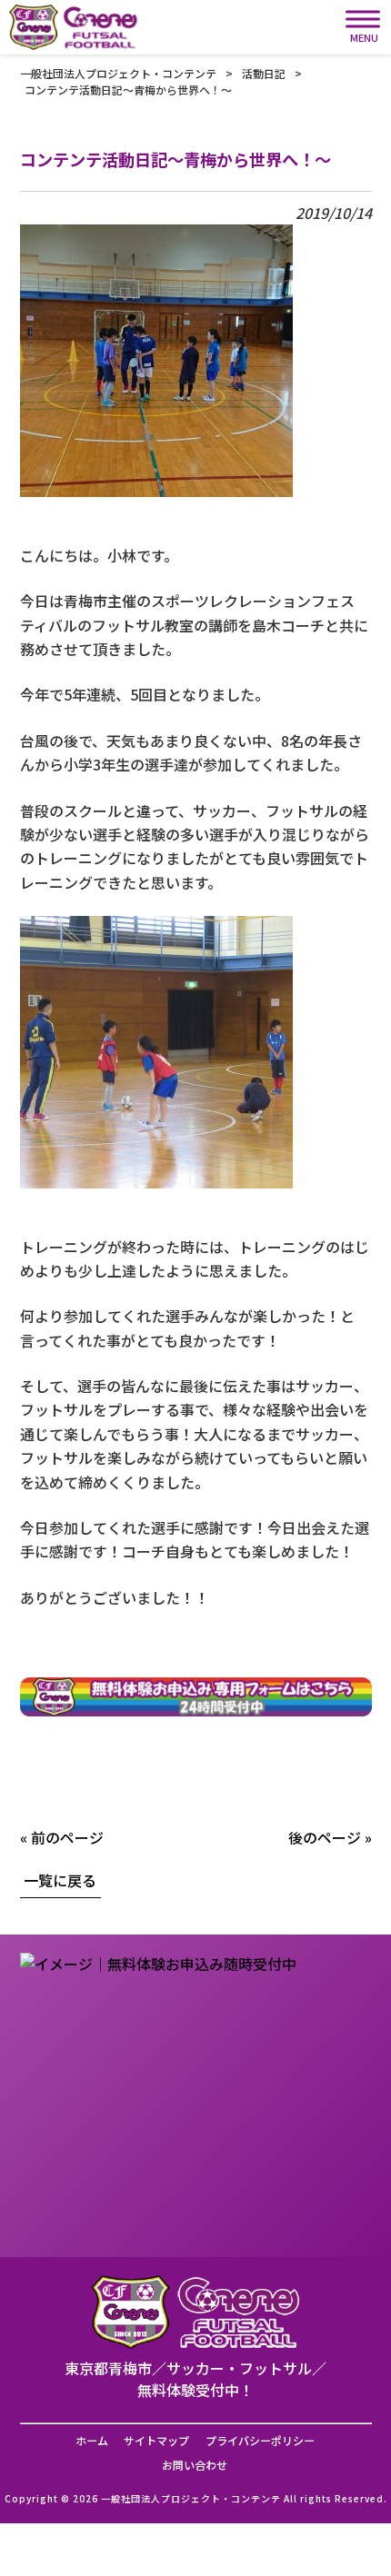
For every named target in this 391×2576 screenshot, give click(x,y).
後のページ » (330, 1837)
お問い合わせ (195, 2465)
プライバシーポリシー (260, 2441)
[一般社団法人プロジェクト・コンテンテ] (74, 27)
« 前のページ (62, 1837)
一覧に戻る (60, 1880)
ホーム (92, 2441)
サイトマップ (156, 2441)
